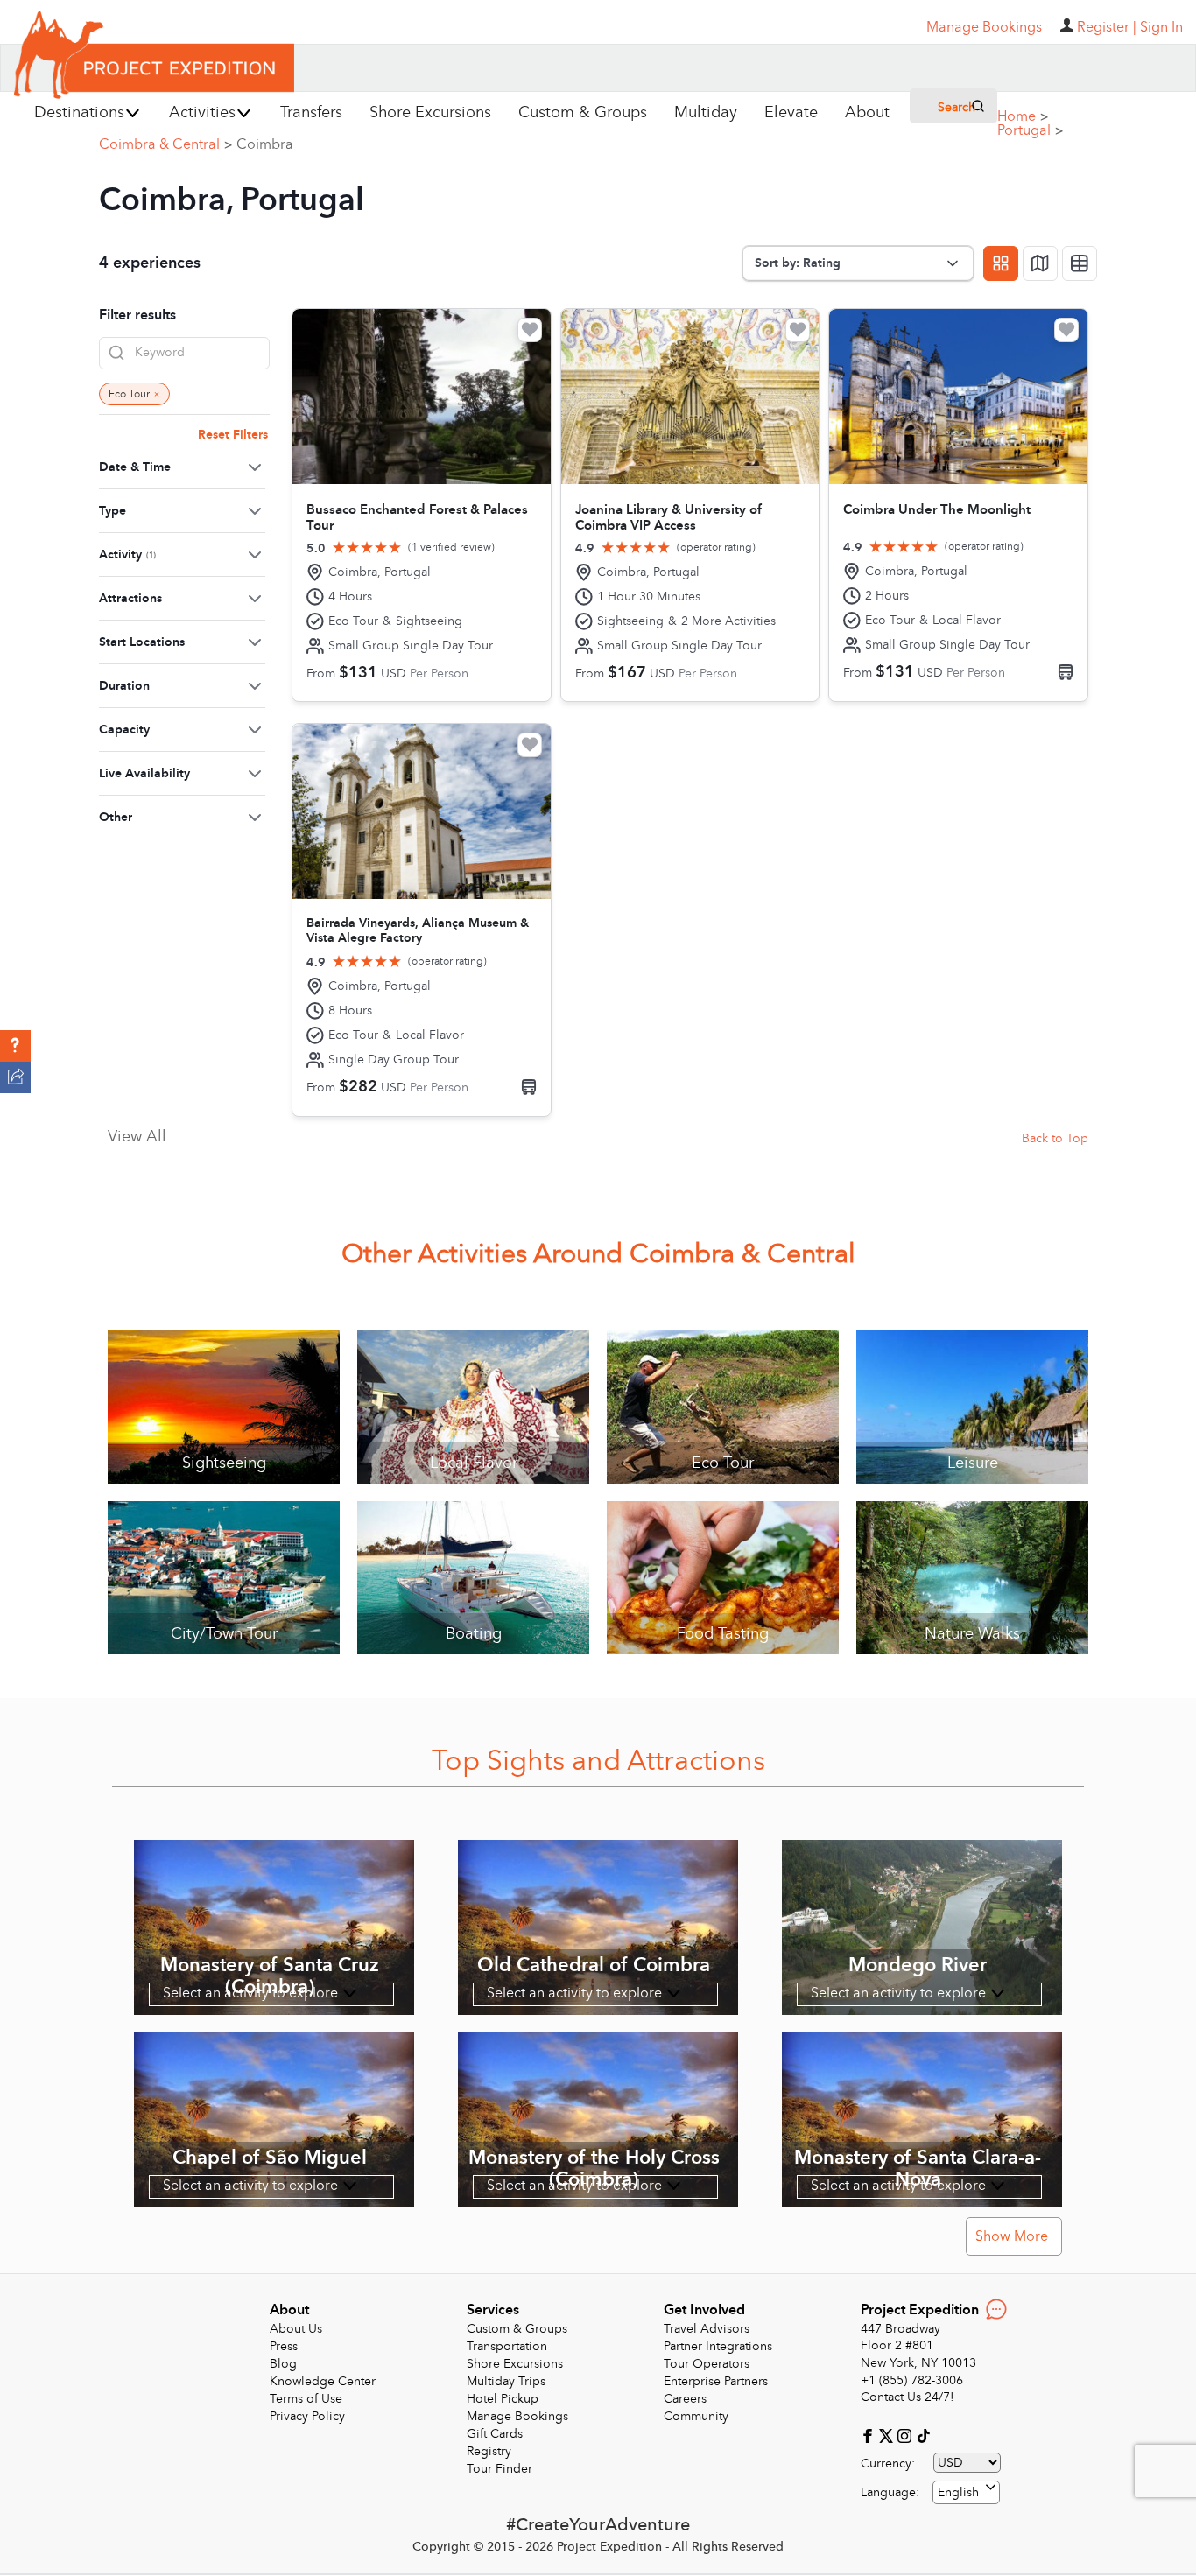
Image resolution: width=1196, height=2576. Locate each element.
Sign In (1161, 27)
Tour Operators (707, 2364)
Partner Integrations (718, 2346)
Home (1023, 116)
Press (284, 2346)
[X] (888, 2435)
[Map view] (1040, 263)
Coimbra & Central (165, 144)
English (958, 2492)
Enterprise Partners (716, 2381)
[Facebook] (870, 2435)
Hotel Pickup (503, 2399)
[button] (15, 1046)
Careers (685, 2399)
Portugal (1030, 130)
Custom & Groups (517, 2329)
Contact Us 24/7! (908, 2397)
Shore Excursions (515, 2364)
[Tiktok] (923, 2435)
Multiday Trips (506, 2381)
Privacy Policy (307, 2416)
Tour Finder (500, 2469)
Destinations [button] (79, 112)
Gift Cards (495, 2434)
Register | (1107, 27)
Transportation (507, 2346)
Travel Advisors (707, 2329)
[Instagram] (907, 2435)
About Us (296, 2329)
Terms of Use (306, 2399)
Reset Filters (233, 435)
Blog (283, 2364)
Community (696, 2416)
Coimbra (265, 144)
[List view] (1080, 263)
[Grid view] (1001, 263)
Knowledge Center (323, 2381)
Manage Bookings (517, 2416)
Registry (489, 2451)
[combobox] (966, 2492)
